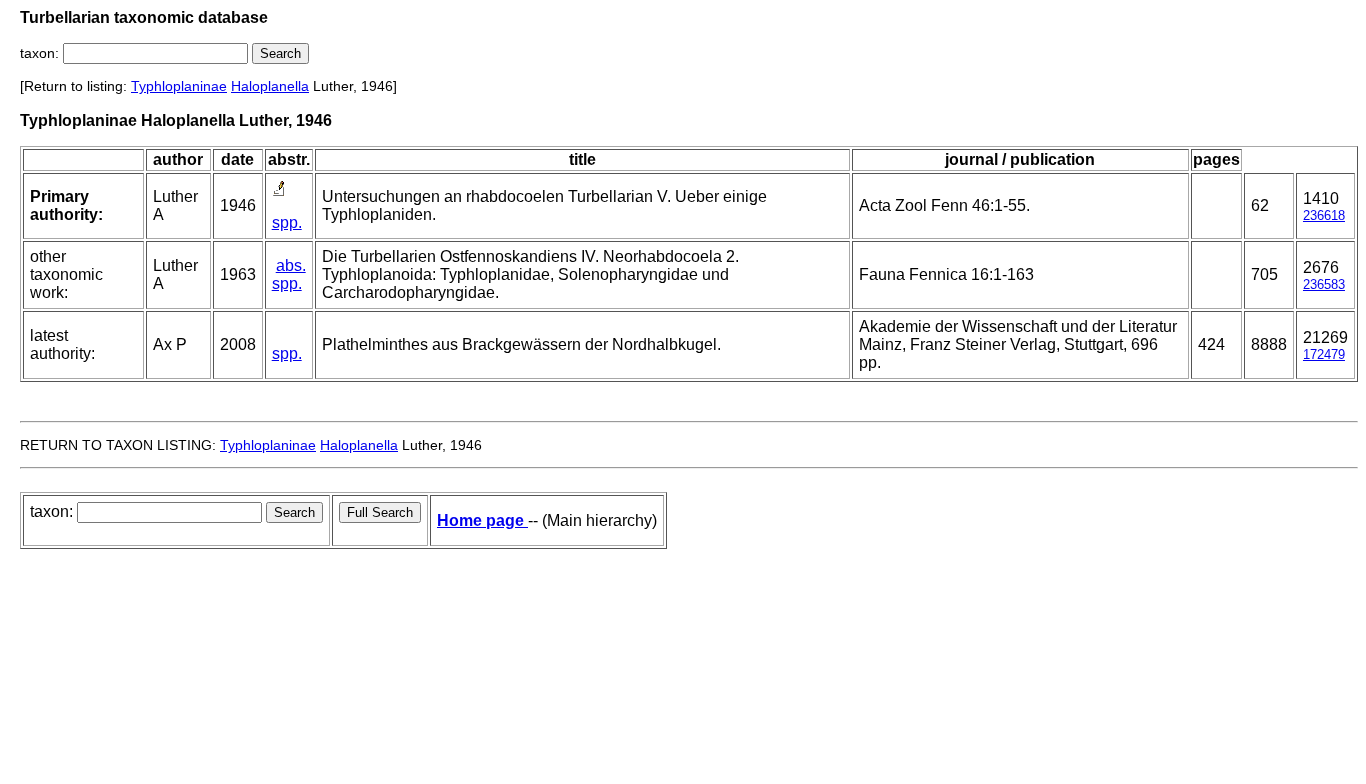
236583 (1324, 284)
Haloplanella (270, 86)
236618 (1324, 215)
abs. (291, 265)
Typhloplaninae (179, 86)
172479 (1324, 354)
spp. (287, 222)
